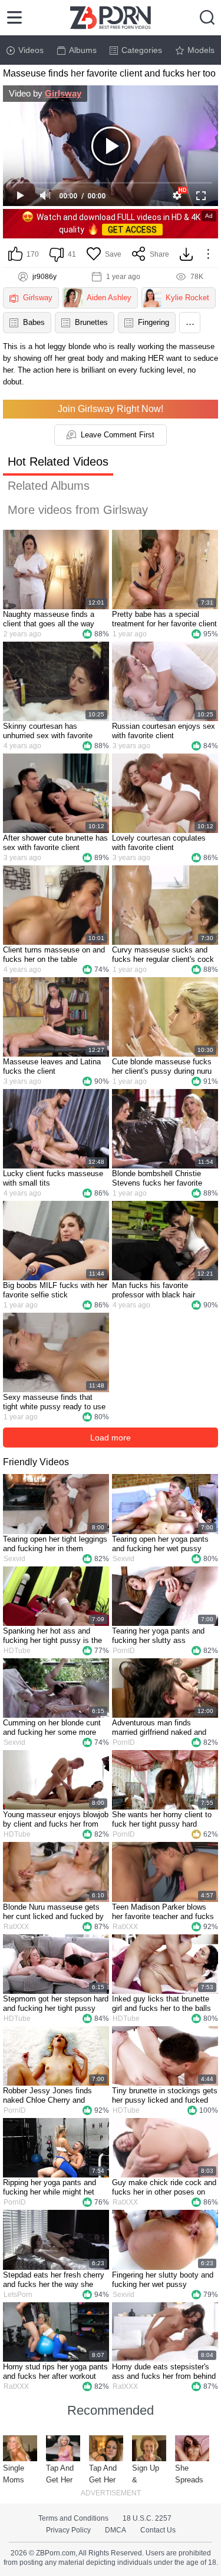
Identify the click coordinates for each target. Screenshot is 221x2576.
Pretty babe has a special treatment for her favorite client (164, 619)
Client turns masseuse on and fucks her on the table (54, 955)
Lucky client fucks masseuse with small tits (53, 1178)
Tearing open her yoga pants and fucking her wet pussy (160, 1544)
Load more (111, 1438)
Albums (83, 50)
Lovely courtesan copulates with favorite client (159, 843)
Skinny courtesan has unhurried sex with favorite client (48, 731)
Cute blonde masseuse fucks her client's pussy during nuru (162, 1066)
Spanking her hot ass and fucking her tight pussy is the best (52, 1636)
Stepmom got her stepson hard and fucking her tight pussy (56, 2004)
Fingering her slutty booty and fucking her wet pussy (163, 2280)
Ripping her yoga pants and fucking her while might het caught (50, 2187)
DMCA (116, 2530)
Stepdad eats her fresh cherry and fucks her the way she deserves (54, 2280)
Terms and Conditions (73, 2518)
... (190, 321)
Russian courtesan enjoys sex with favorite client (164, 731)
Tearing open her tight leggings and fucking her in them (55, 1544)
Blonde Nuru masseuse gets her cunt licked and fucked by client (53, 1912)
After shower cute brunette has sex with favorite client (55, 843)
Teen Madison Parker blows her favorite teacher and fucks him (163, 1912)
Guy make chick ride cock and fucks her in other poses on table (164, 2187)
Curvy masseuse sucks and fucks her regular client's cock (163, 955)
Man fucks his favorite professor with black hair (154, 1290)
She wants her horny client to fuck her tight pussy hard (162, 1819)
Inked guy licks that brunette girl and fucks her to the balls (161, 2004)
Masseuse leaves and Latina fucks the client (52, 1066)
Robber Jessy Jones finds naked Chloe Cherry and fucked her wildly (47, 2096)
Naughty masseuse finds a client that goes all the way (49, 619)
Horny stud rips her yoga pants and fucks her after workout (55, 2371)
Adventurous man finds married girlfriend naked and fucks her (159, 1728)
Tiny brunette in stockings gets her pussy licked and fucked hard (165, 2096)
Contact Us (158, 2530)
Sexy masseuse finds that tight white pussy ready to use (54, 1402)
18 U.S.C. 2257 (147, 2518)
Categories (142, 50)
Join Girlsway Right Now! (111, 409)
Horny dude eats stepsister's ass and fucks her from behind (164, 2371)
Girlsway (63, 93)
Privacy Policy (68, 2530)
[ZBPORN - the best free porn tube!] (111, 18)
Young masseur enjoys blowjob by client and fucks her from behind (56, 1820)
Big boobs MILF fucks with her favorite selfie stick (55, 1290)
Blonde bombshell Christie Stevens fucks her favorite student (157, 1179)
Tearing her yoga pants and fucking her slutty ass (158, 1636)
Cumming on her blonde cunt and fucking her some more (52, 1727)
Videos (31, 50)
